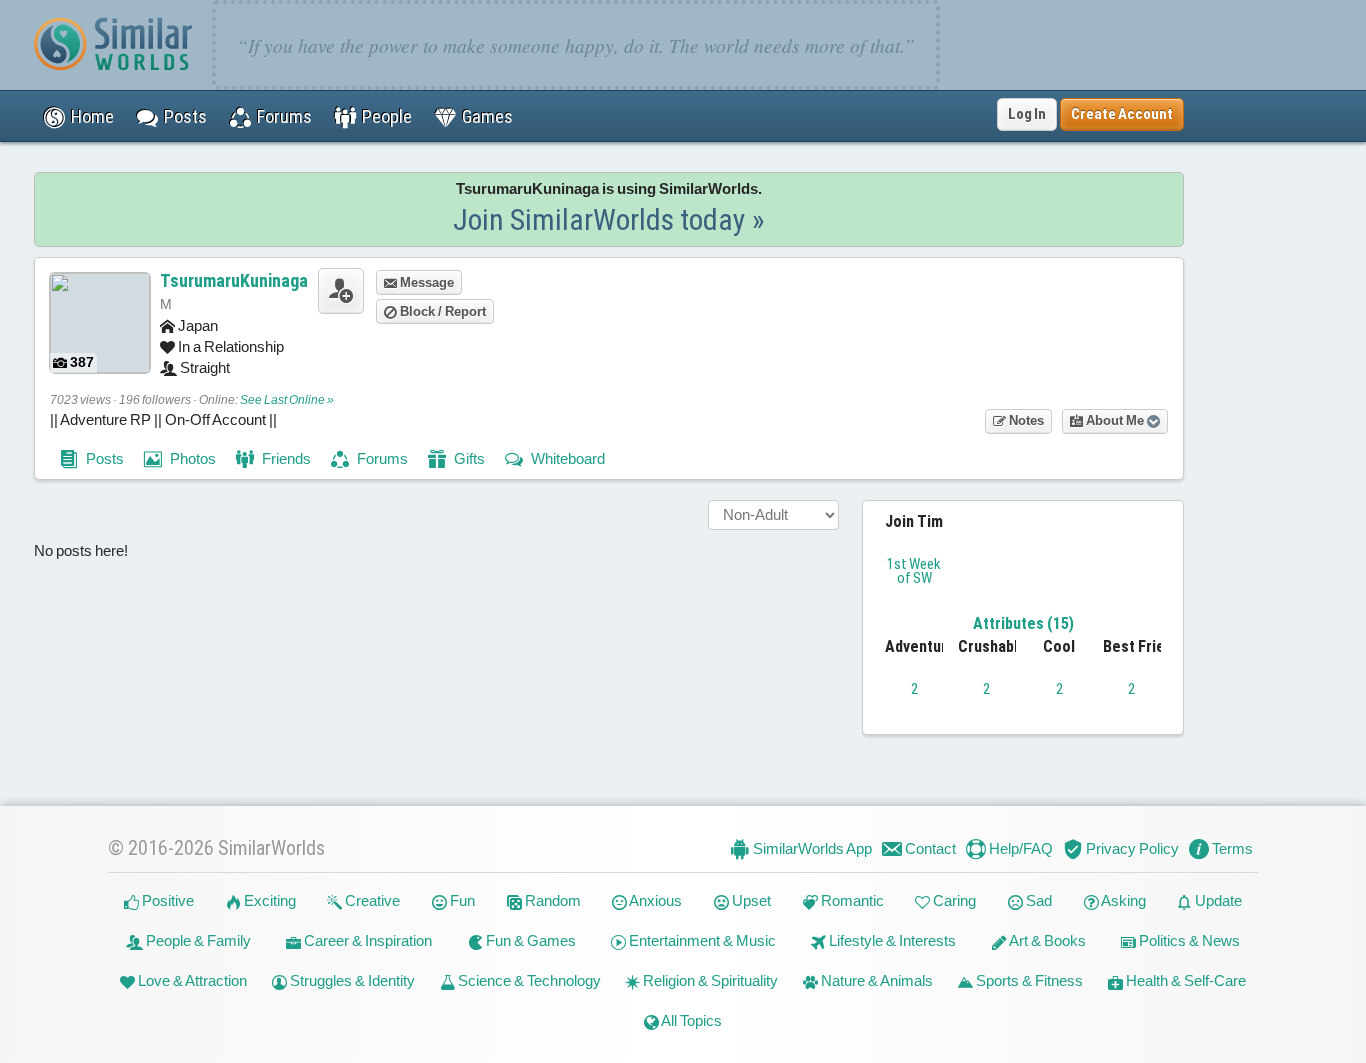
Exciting (268, 900)
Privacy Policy (1131, 848)
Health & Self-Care (1184, 980)
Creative (371, 900)
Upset (750, 900)
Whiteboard (566, 458)
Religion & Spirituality (709, 980)
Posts (103, 458)
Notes (1025, 420)
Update (1217, 900)
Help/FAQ (1019, 848)
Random (551, 900)
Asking (1122, 900)
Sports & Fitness (1028, 980)
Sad (1037, 900)
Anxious (654, 900)
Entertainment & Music (701, 940)
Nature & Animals (875, 980)
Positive (166, 900)
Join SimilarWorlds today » (609, 219)
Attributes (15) (1023, 623)
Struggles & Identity (351, 980)
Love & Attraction (191, 980)
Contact (929, 848)
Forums (381, 458)
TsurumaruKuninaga (234, 280)
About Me (1115, 420)
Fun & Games (529, 940)
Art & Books (1046, 940)
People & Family (197, 940)
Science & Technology (528, 980)
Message (425, 282)
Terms (1231, 848)
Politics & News (1188, 940)
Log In (1027, 114)
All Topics (690, 1020)
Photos (191, 458)
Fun (461, 900)
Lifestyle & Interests (891, 940)
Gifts (468, 458)
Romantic (851, 900)
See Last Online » (287, 400)
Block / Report (441, 311)
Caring (953, 900)
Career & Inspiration (366, 940)
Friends (285, 458)
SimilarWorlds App (811, 848)
